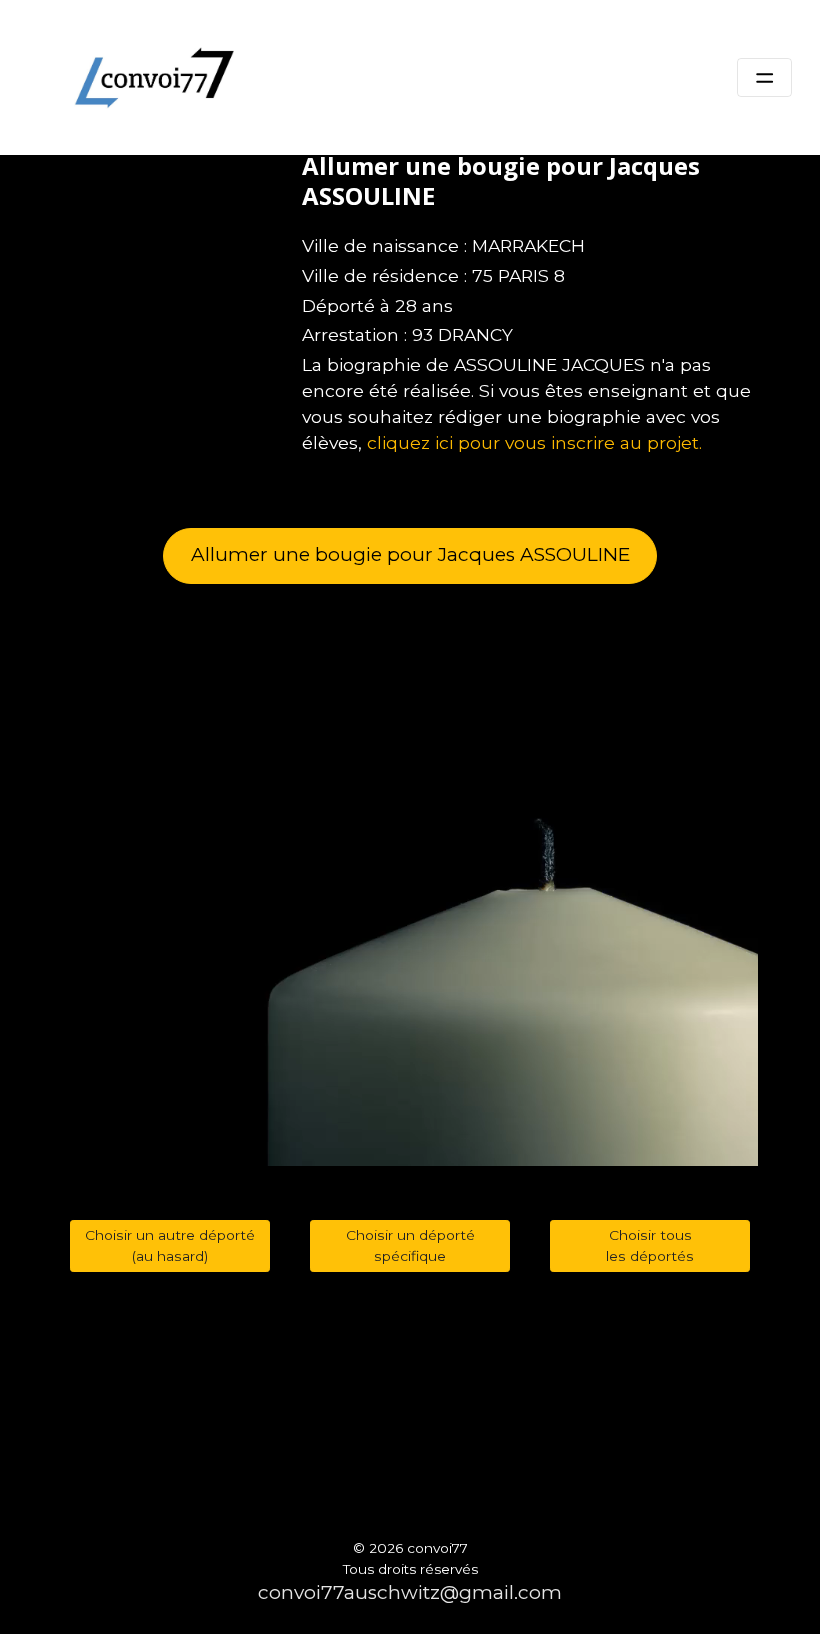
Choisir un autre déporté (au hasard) (170, 1245)
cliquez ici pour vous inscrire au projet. (534, 442)
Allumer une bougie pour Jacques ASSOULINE (410, 554)
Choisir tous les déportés (650, 1245)
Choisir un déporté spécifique (410, 1245)
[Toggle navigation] (764, 78)
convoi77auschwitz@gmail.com (410, 1592)
